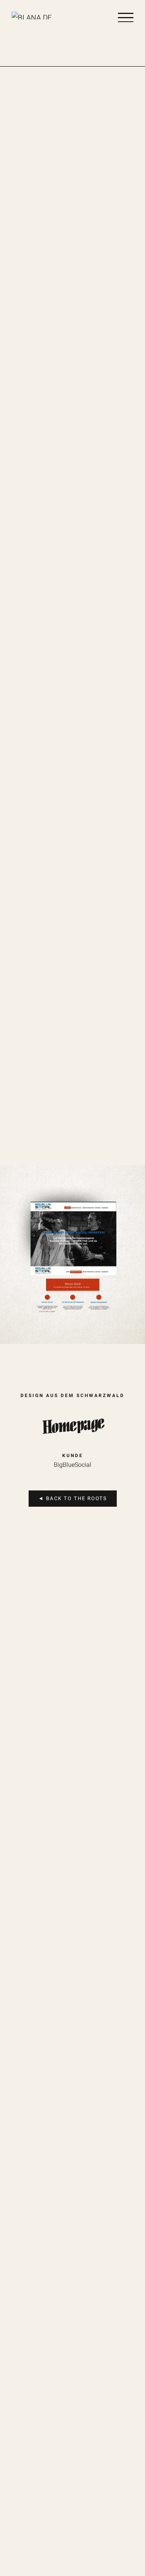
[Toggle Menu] (126, 17)
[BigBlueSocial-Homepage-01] (72, 1169)
